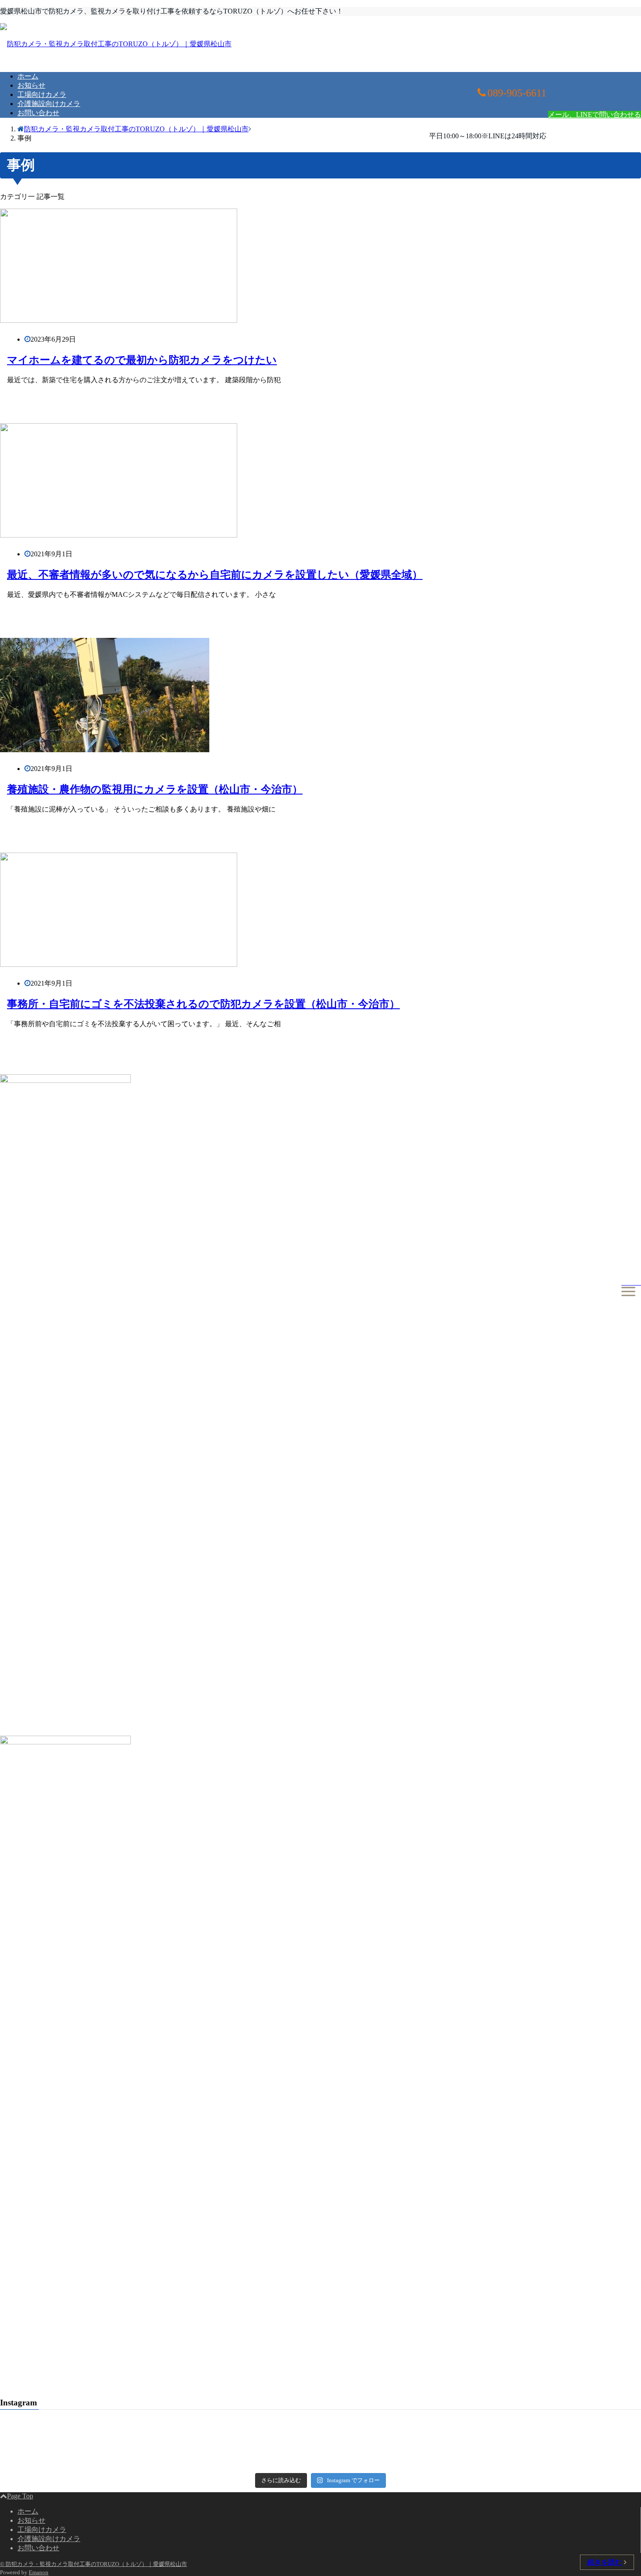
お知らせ (31, 85)
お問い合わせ (38, 113)
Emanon (39, 2572)
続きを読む (605, 2562)
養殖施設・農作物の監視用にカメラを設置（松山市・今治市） (155, 789)
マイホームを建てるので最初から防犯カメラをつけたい (142, 360)
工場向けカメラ (42, 94)
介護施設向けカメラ (49, 104)
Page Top (20, 2496)
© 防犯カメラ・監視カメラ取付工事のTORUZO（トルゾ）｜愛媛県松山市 (94, 2564)
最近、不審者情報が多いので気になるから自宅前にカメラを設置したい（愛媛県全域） (215, 575)
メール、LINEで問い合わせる (595, 115)
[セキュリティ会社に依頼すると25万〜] (533, 2463)
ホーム (28, 76)
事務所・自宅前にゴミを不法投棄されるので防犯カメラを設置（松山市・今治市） (203, 1004)
